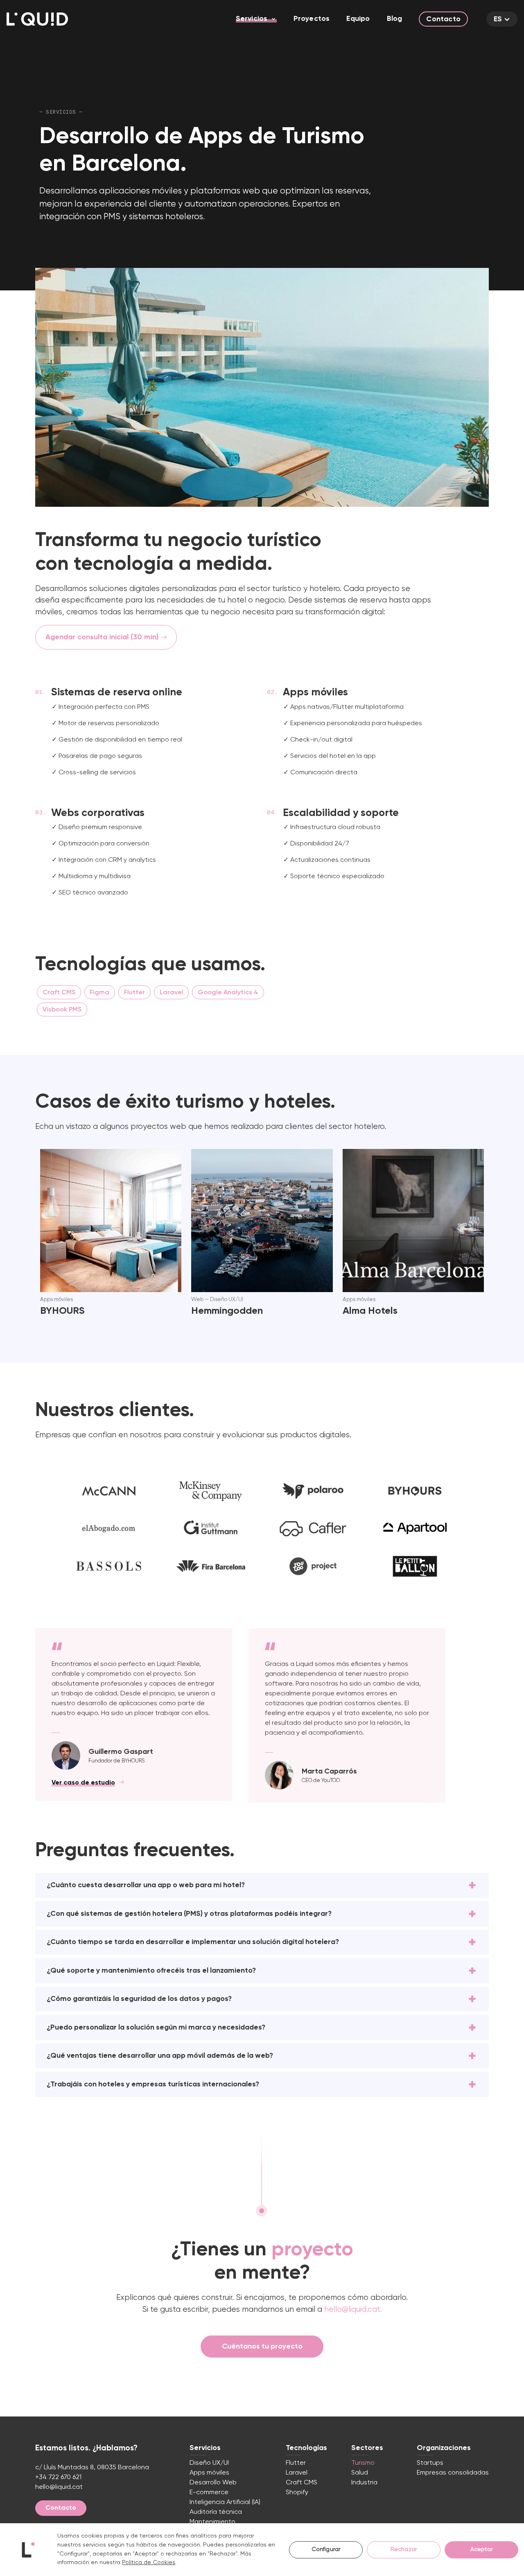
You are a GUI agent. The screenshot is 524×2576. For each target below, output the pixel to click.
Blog (395, 19)
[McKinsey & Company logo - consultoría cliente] (211, 1491)
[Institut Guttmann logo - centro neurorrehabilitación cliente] (211, 1529)
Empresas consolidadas (453, 2473)
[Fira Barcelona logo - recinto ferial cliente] (211, 1566)
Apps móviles (209, 2473)
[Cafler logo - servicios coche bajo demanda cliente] (313, 1529)
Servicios (252, 19)
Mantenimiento (212, 2522)
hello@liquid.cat (59, 2487)
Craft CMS (302, 2483)
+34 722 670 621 (58, 2477)
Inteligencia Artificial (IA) (225, 2502)
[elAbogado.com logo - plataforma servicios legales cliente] (109, 1529)
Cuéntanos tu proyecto (262, 2347)
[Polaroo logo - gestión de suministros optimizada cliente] (313, 1491)
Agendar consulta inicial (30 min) (102, 637)
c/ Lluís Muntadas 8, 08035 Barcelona (92, 2468)
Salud (360, 2473)
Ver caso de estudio (83, 1783)
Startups (430, 2463)
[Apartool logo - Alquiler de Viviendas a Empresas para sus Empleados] (415, 1529)
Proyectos (312, 19)
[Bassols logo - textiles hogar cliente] (109, 1566)
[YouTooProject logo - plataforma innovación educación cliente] (313, 1566)
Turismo (363, 2463)
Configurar (326, 2549)
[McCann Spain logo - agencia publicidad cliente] (109, 1491)
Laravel (297, 2473)
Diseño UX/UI (209, 2463)
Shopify (297, 2493)
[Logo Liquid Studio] (37, 19)
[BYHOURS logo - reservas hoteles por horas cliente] (415, 1491)
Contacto (443, 19)
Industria (364, 2483)
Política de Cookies (149, 2563)
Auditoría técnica (216, 2512)
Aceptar (482, 2549)
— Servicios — (61, 112)
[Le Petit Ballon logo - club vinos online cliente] (415, 1566)
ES (498, 19)
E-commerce (209, 2493)
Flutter (296, 2463)
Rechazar (404, 2549)
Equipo (358, 19)
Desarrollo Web (213, 2483)
